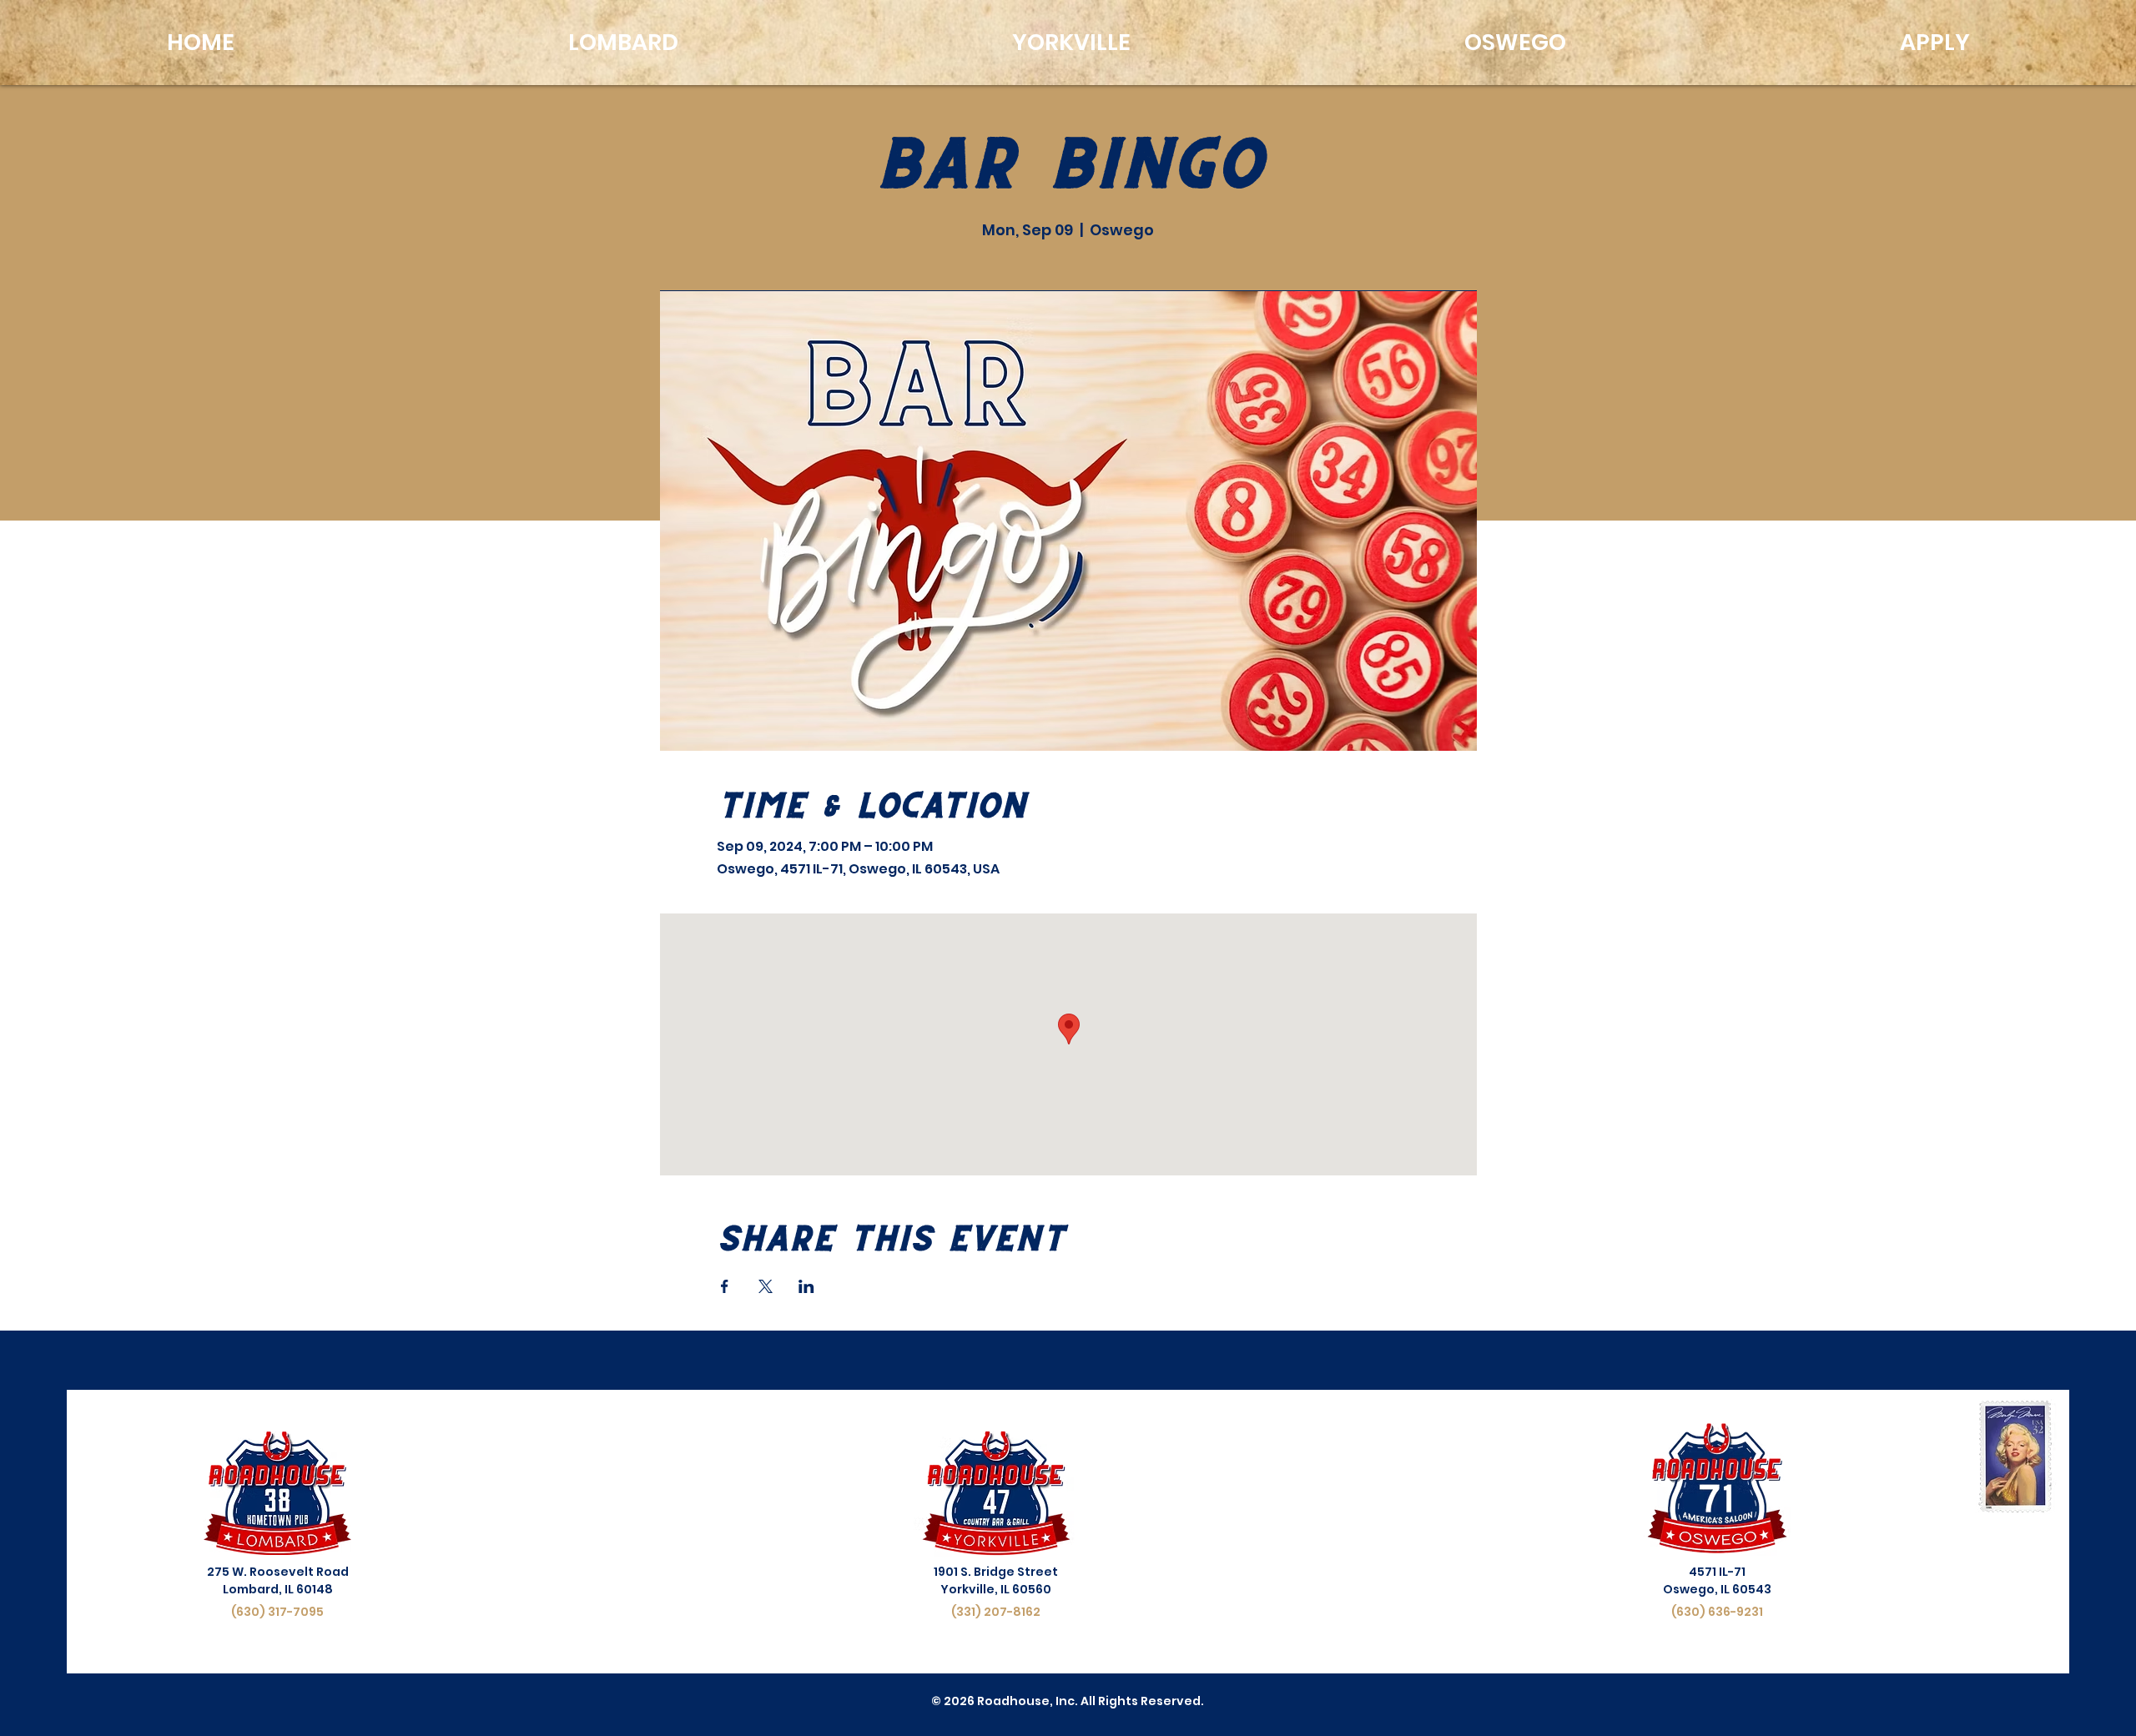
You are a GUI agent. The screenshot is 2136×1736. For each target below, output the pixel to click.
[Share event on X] (766, 1286)
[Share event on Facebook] (725, 1286)
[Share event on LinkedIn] (806, 1286)
